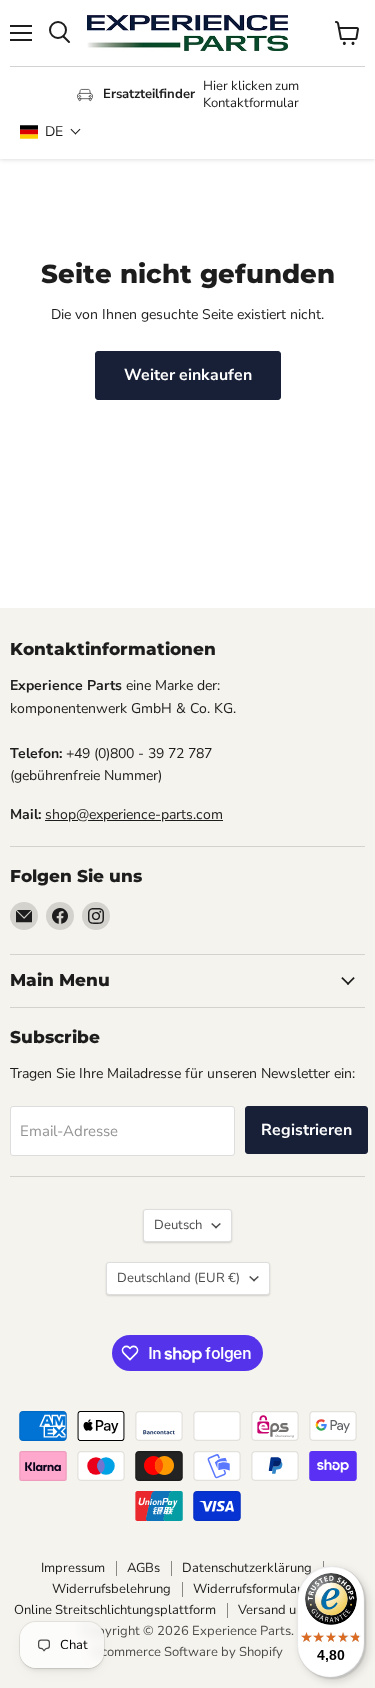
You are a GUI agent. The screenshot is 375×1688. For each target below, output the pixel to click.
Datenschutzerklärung (247, 1568)
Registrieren (306, 1130)
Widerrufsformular (247, 1589)
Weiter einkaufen (188, 375)
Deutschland (178, 1278)
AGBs (143, 1568)
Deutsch (178, 1225)
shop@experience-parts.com (134, 814)
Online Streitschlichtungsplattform (115, 1610)
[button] (51, 131)
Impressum (73, 1568)
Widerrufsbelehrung (111, 1589)
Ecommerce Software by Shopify (188, 1652)
